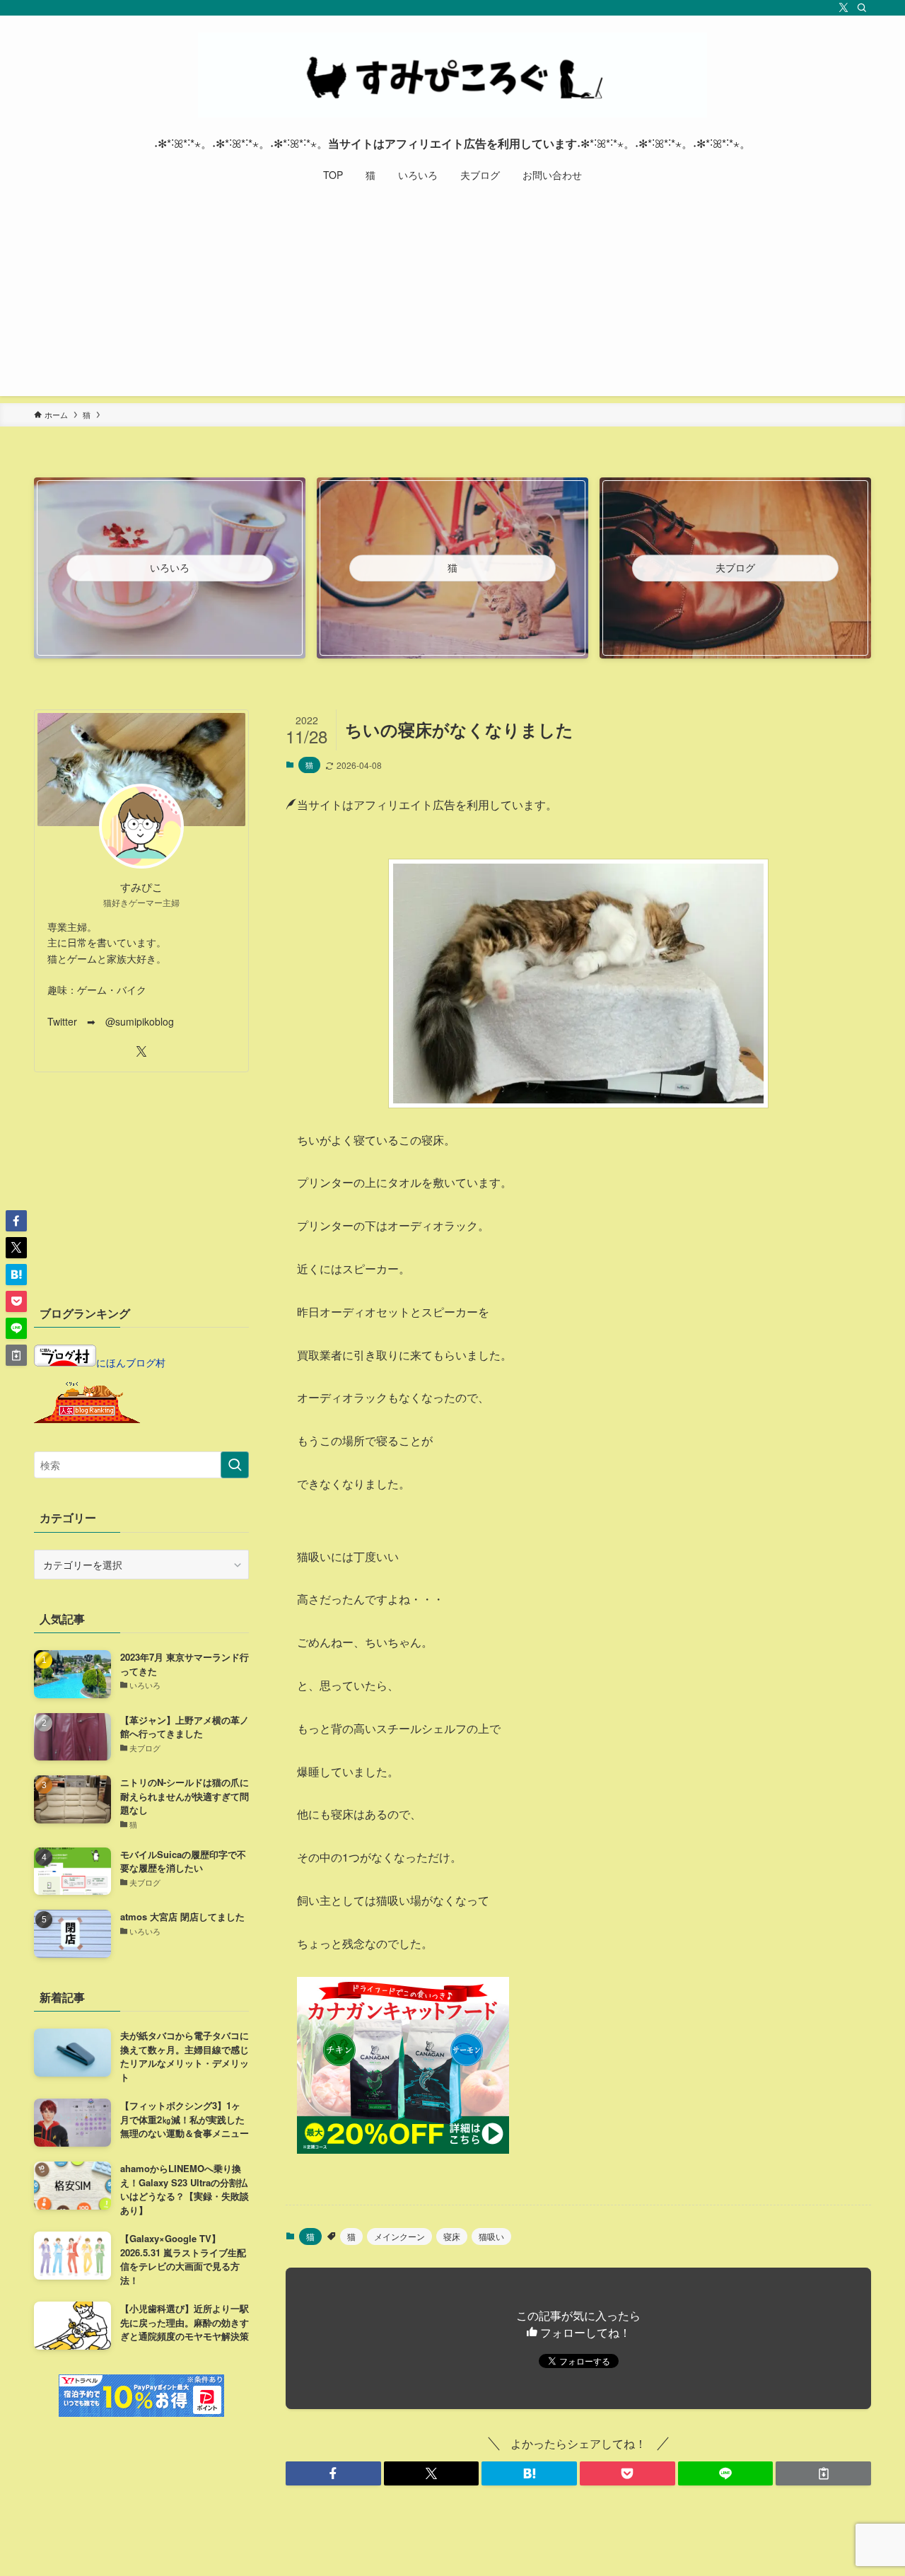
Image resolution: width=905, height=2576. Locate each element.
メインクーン (399, 2236)
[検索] (862, 8)
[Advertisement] (452, 297)
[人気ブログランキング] (87, 1419)
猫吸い (491, 2236)
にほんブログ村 (131, 1362)
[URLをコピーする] (823, 2473)
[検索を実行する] (235, 1465)
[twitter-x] (843, 8)
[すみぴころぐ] (452, 75)
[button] (333, 2473)
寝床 (452, 2236)
